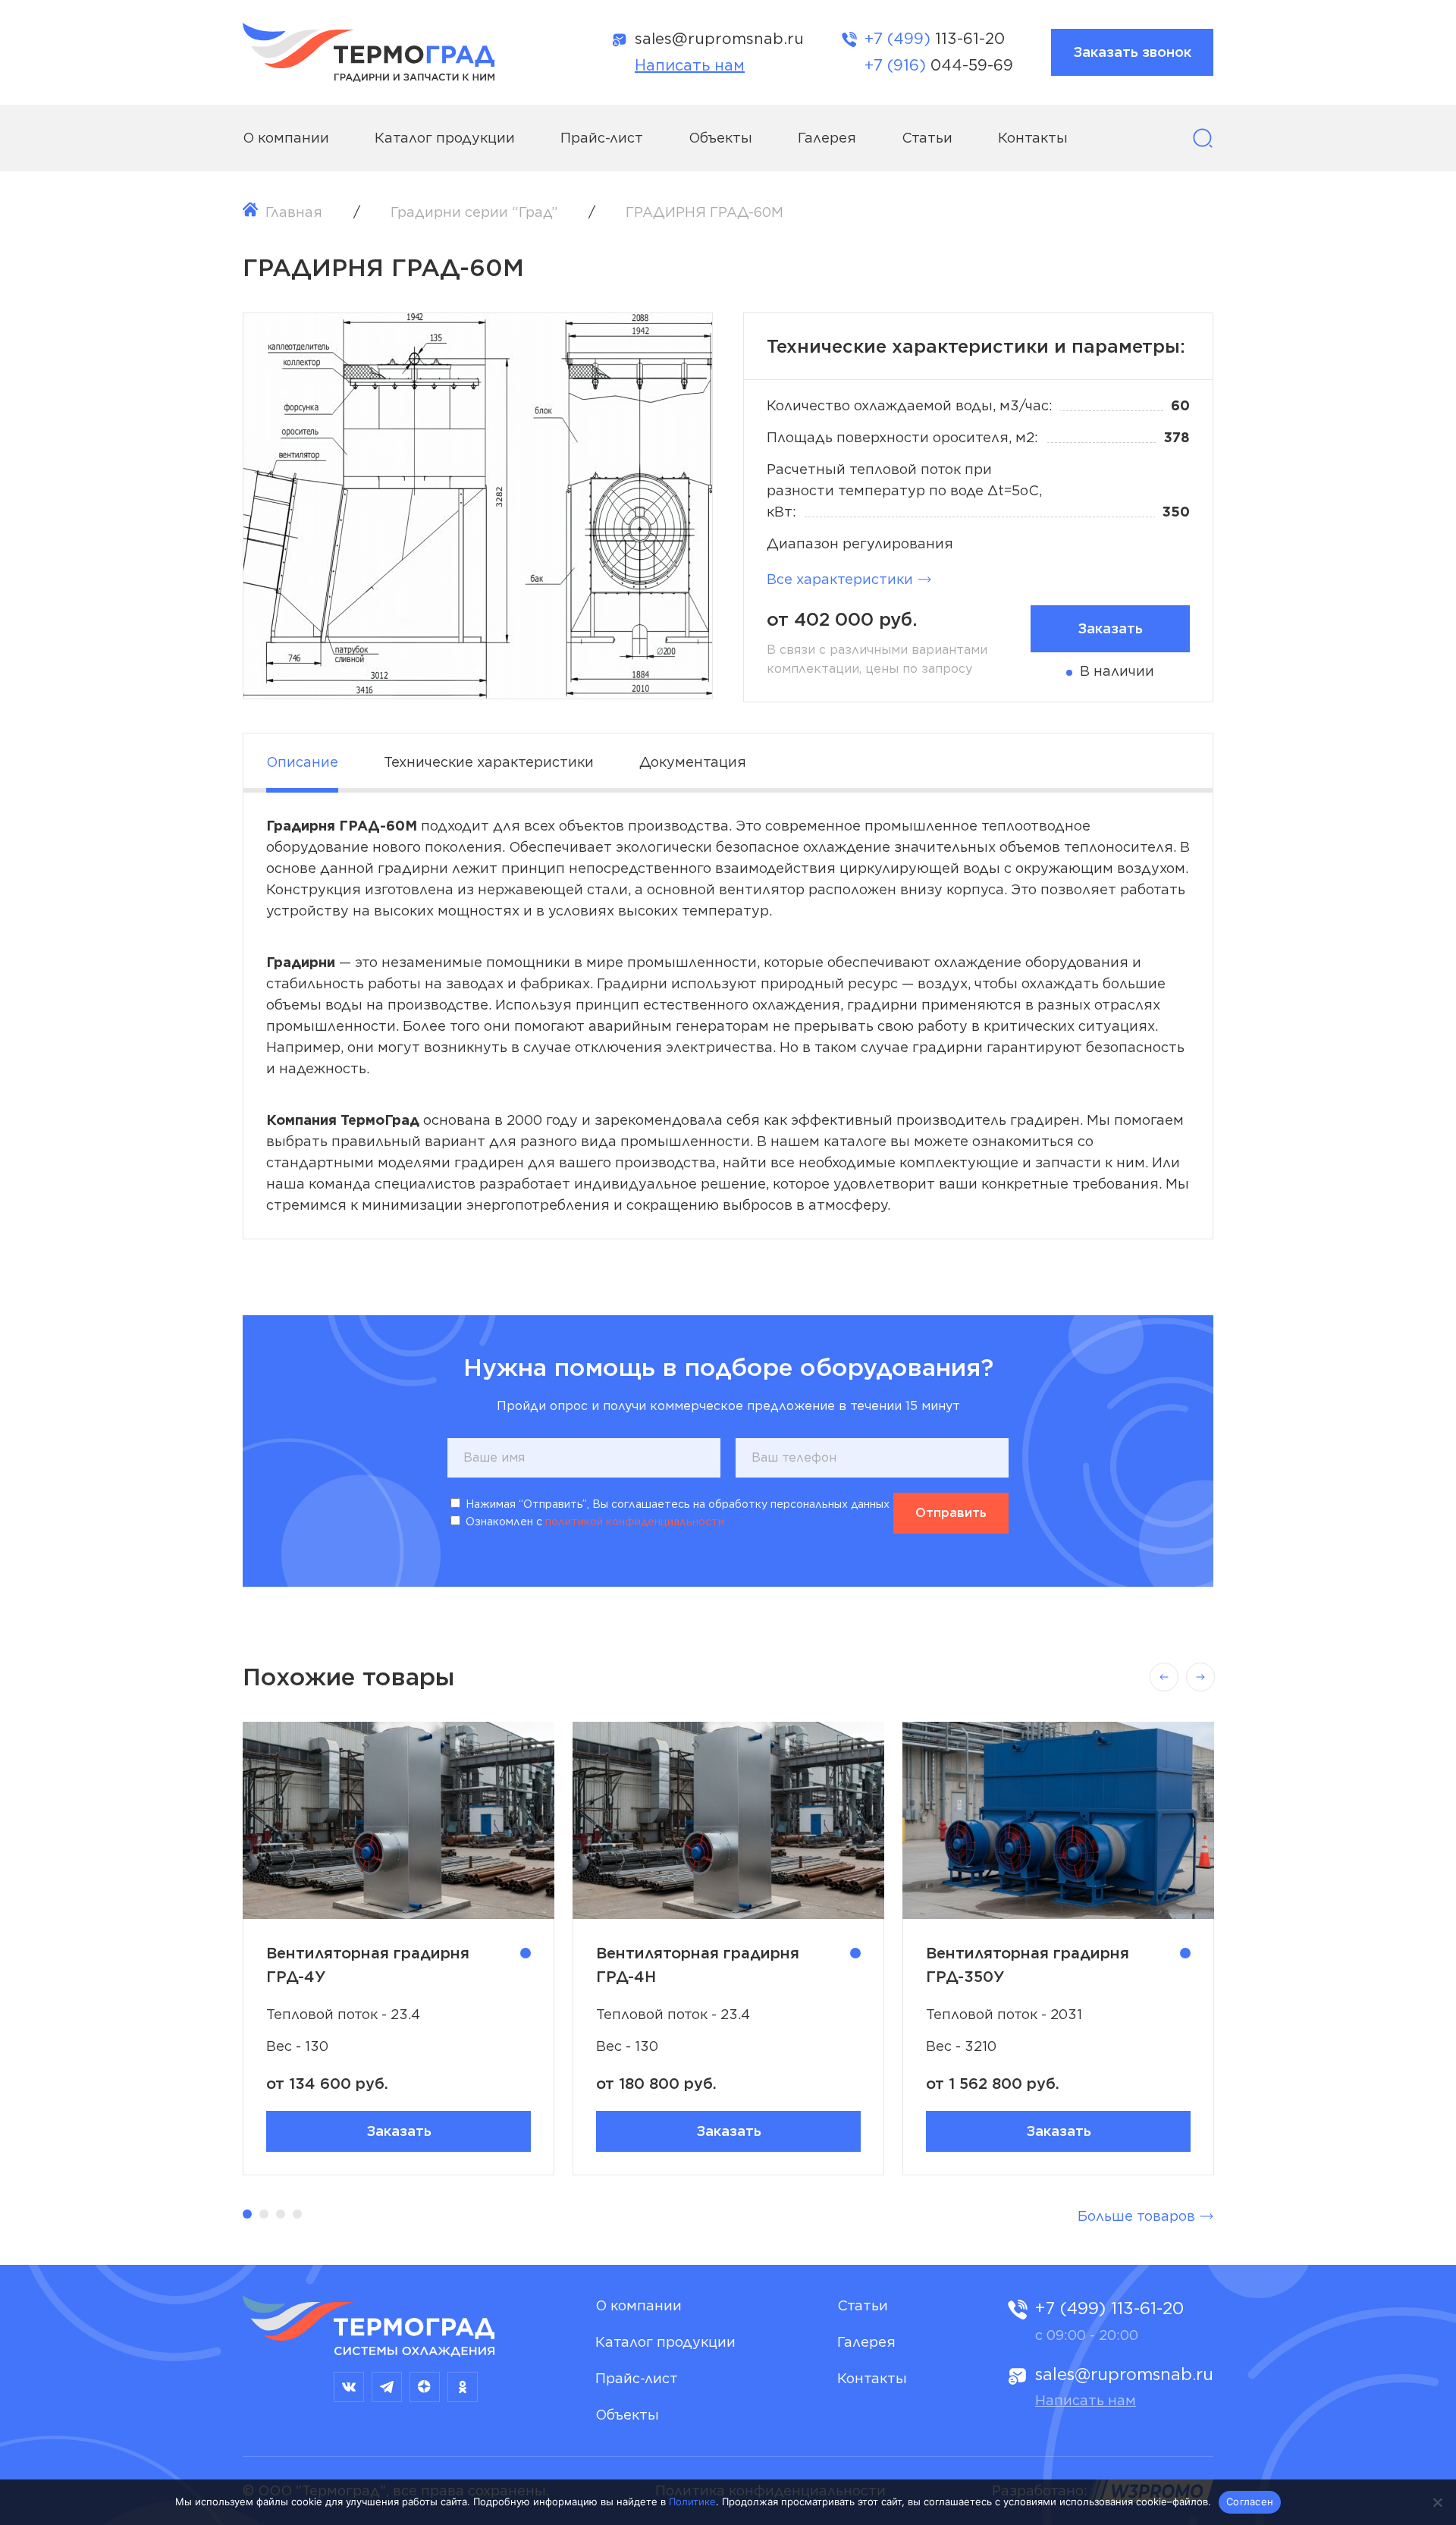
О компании (286, 138)
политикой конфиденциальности (635, 1522)
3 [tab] (281, 2214)
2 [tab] (264, 2214)
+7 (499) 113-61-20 (1109, 2308)
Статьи (927, 138)
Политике (692, 2501)
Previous (1164, 1677)
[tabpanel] (478, 506)
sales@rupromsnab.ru (719, 39)
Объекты (720, 138)
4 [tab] (297, 2214)
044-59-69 (939, 65)
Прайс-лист (602, 138)
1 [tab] (478, 671)
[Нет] (1437, 2502)
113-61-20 (935, 39)
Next (1200, 1677)
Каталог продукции (445, 138)
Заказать (399, 2131)
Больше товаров (1136, 2216)
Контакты (1033, 138)
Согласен (1250, 2501)
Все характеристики (840, 579)
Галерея (827, 138)
